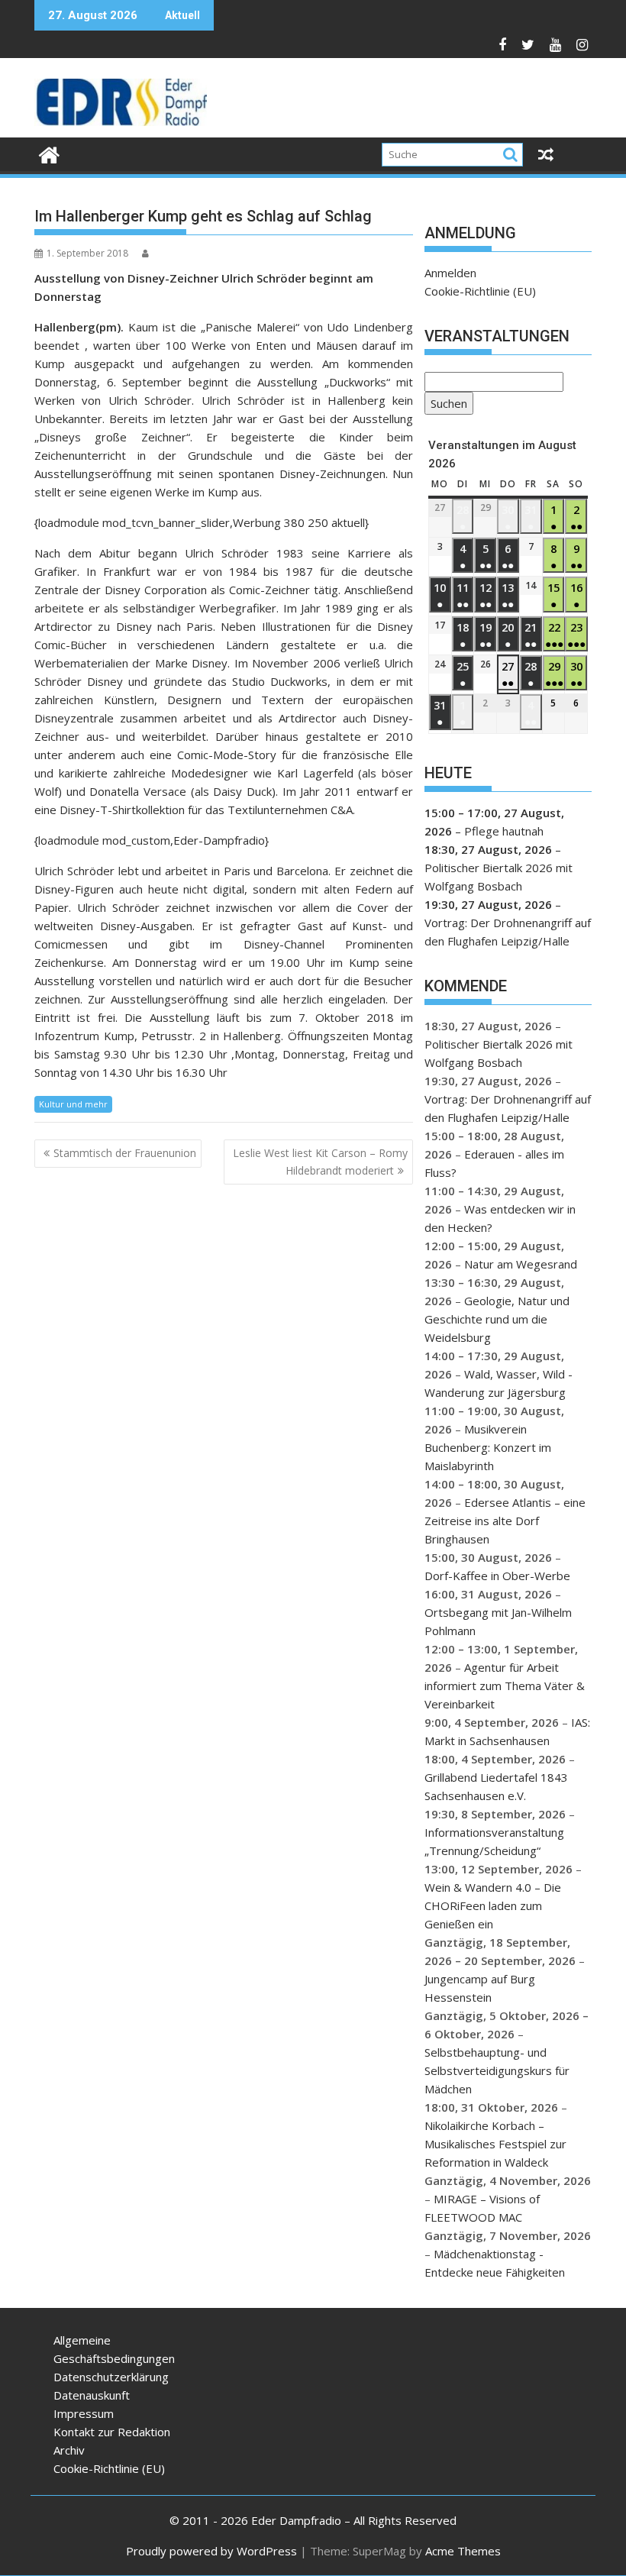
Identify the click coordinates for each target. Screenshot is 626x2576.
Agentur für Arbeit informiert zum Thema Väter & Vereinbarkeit (505, 1686)
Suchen (446, 405)
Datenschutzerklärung (111, 2377)
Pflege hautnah (504, 831)
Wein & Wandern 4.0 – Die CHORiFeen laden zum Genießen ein (493, 1905)
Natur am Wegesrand (521, 1264)
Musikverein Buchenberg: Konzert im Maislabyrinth (488, 1447)
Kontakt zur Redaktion (112, 2432)
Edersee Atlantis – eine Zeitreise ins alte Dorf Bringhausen (505, 1521)
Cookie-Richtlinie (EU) (480, 291)
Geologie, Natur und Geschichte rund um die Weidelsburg (497, 1319)
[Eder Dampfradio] (49, 153)
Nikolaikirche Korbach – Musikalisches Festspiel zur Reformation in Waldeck (495, 2144)
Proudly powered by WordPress (211, 2551)
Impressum (84, 2413)
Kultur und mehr (73, 1104)
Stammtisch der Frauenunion (125, 1153)
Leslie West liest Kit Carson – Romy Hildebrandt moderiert (320, 1161)
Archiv (69, 2450)
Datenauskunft (92, 2395)
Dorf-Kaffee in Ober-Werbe (497, 1576)
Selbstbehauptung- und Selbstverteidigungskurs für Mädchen (497, 2070)
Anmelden (450, 273)
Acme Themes (463, 2551)
